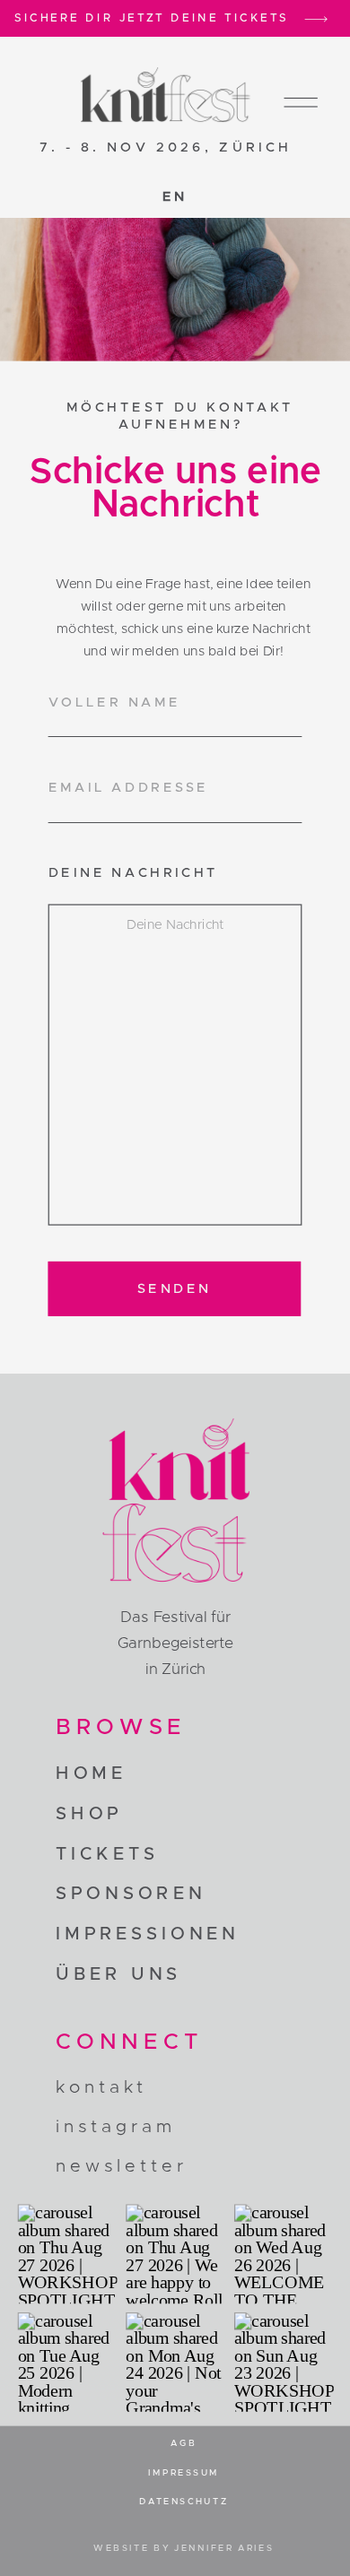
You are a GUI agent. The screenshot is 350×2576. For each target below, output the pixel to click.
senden (175, 1288)
